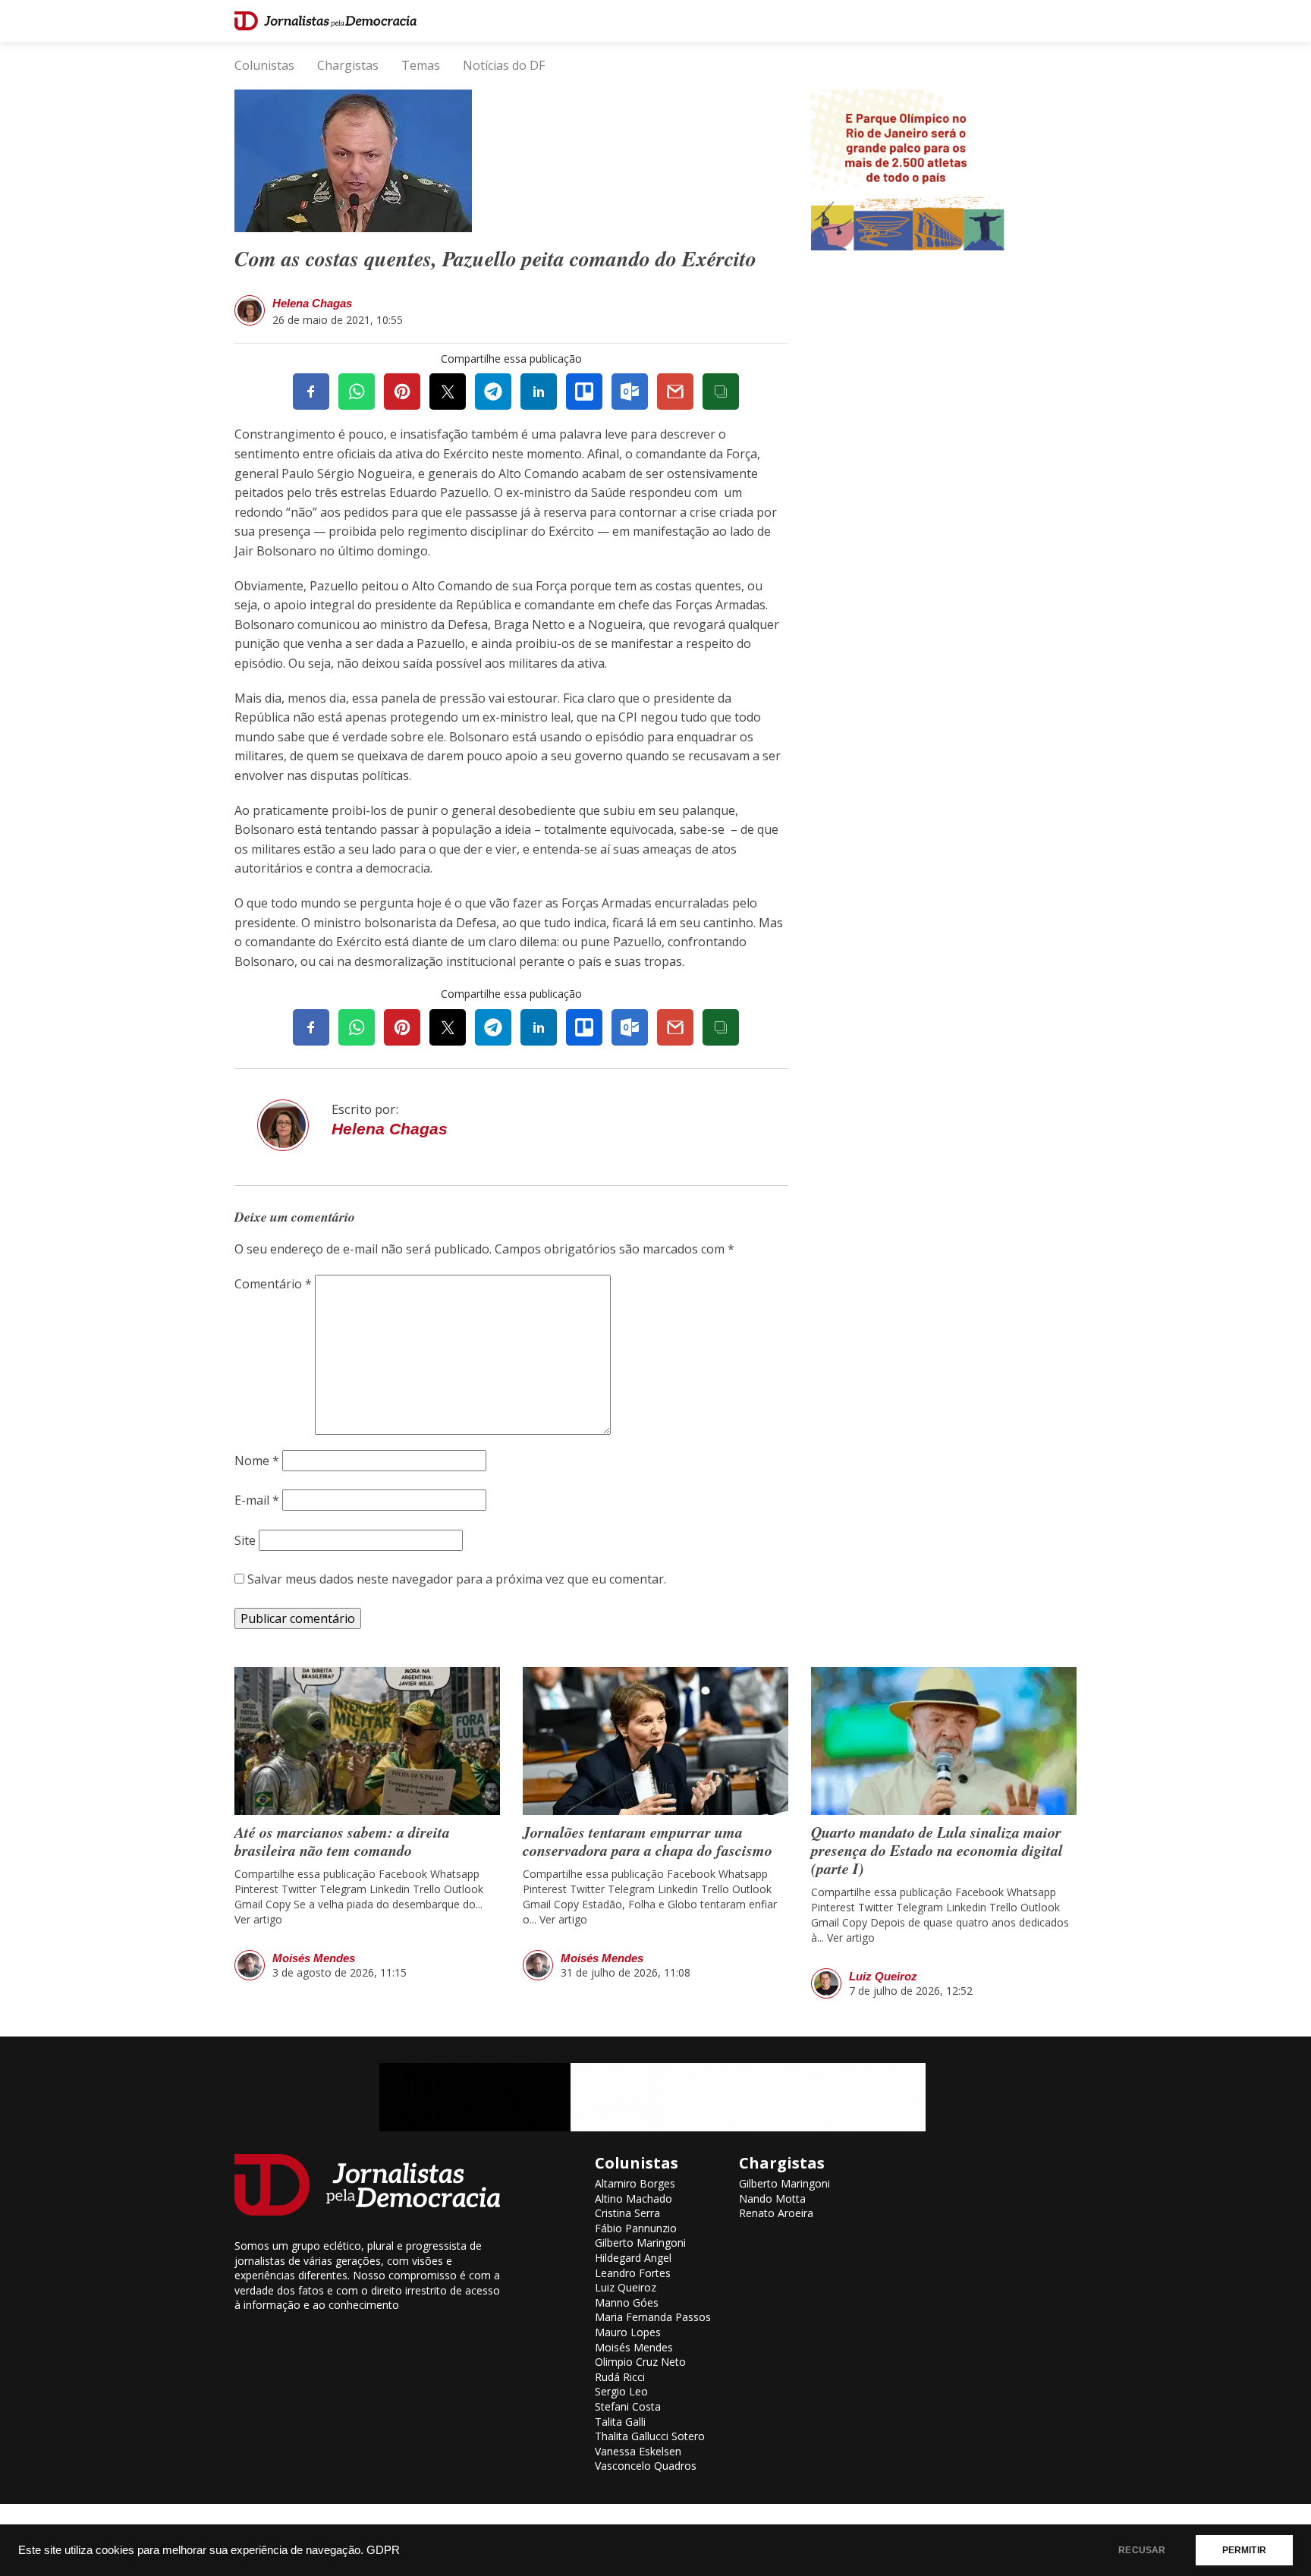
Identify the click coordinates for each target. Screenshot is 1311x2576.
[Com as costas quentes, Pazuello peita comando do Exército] (353, 159)
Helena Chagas (312, 303)
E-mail (257, 1500)
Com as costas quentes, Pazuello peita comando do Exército (495, 258)
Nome (257, 1461)
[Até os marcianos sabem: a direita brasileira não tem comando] (367, 1741)
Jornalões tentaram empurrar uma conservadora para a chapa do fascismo (648, 1841)
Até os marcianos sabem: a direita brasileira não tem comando (342, 1841)
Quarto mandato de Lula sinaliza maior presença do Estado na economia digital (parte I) (937, 1850)
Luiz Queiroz (883, 1976)
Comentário (273, 1284)
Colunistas (264, 65)
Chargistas (348, 65)
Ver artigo (258, 1919)
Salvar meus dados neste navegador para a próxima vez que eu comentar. (457, 1579)
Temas (421, 65)
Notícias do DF (504, 65)
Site (245, 1540)
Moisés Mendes (314, 1958)
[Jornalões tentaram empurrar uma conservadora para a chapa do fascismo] (655, 1741)
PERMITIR (1244, 2550)
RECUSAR (1142, 2550)
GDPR (383, 2550)
